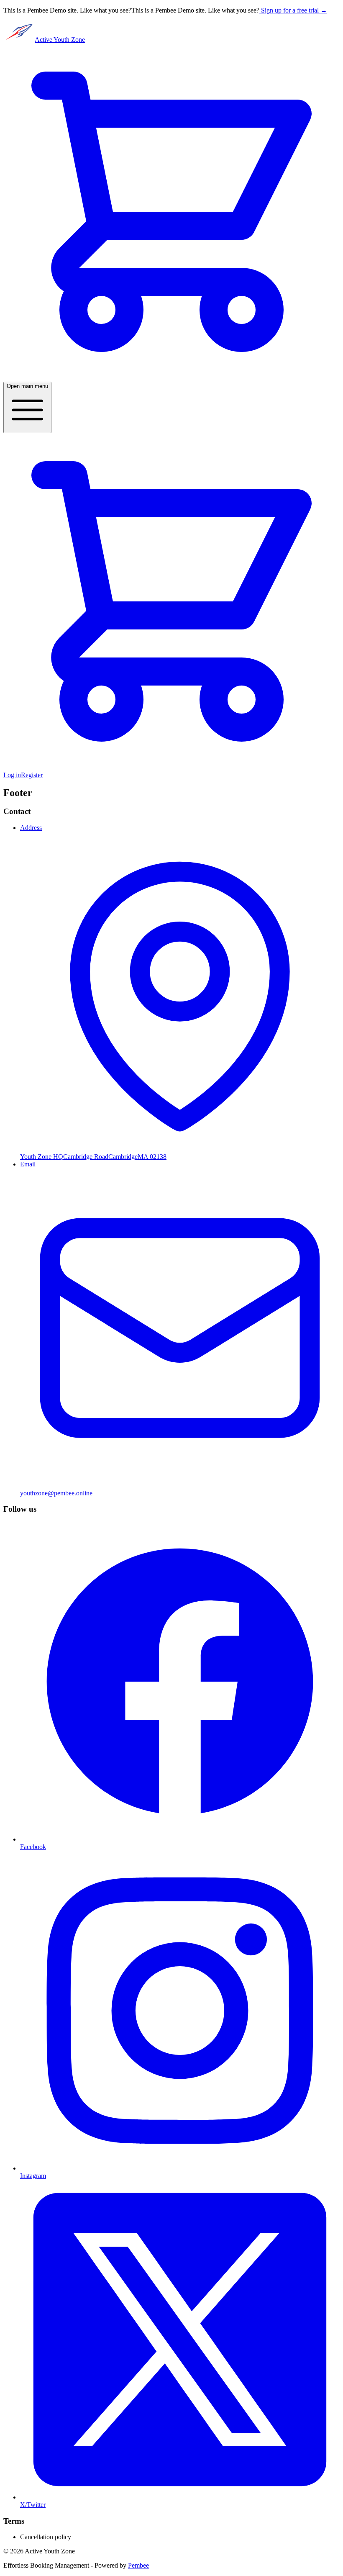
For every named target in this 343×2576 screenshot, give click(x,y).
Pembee (138, 2565)
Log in (12, 775)
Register (32, 775)
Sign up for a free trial (294, 10)
